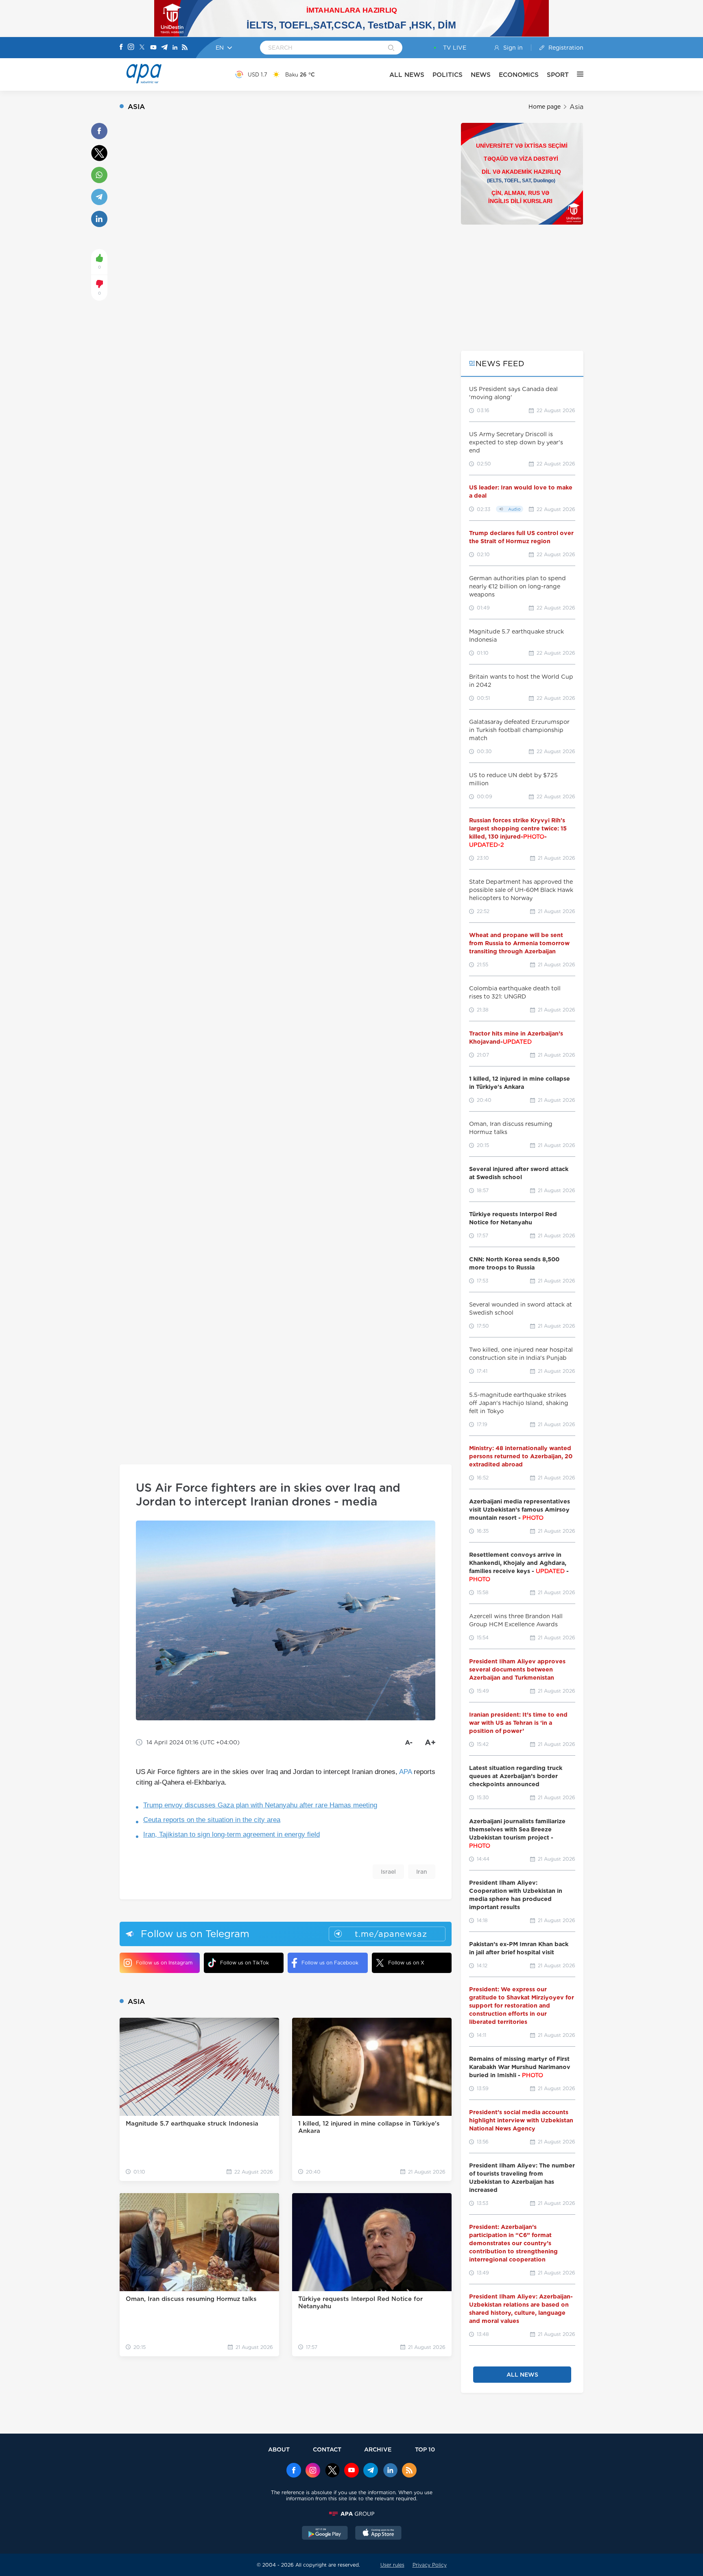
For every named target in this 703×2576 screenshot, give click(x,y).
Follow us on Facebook (330, 1963)
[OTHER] (576, 74)
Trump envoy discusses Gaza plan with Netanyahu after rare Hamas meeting (260, 1805)
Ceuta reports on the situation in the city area (212, 1820)
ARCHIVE (378, 2449)
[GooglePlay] (325, 2534)
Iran (422, 1872)
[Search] (391, 48)
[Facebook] (121, 48)
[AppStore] (378, 2534)
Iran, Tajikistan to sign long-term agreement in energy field (231, 1834)
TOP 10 (425, 2449)
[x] (332, 2471)
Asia (576, 107)
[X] (142, 48)
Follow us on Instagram (164, 1963)
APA (405, 1772)
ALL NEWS (407, 75)
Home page (545, 107)
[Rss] (185, 48)
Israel (388, 1872)
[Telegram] (164, 48)
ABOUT (279, 2449)
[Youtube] (153, 48)
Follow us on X (406, 1963)
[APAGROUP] (351, 2514)
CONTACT (327, 2449)
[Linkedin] (175, 48)
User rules (392, 2565)
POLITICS (448, 75)
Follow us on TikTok (245, 1963)
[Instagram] (131, 48)
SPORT (558, 75)
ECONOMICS (519, 75)
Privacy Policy (430, 2565)
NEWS (481, 75)
